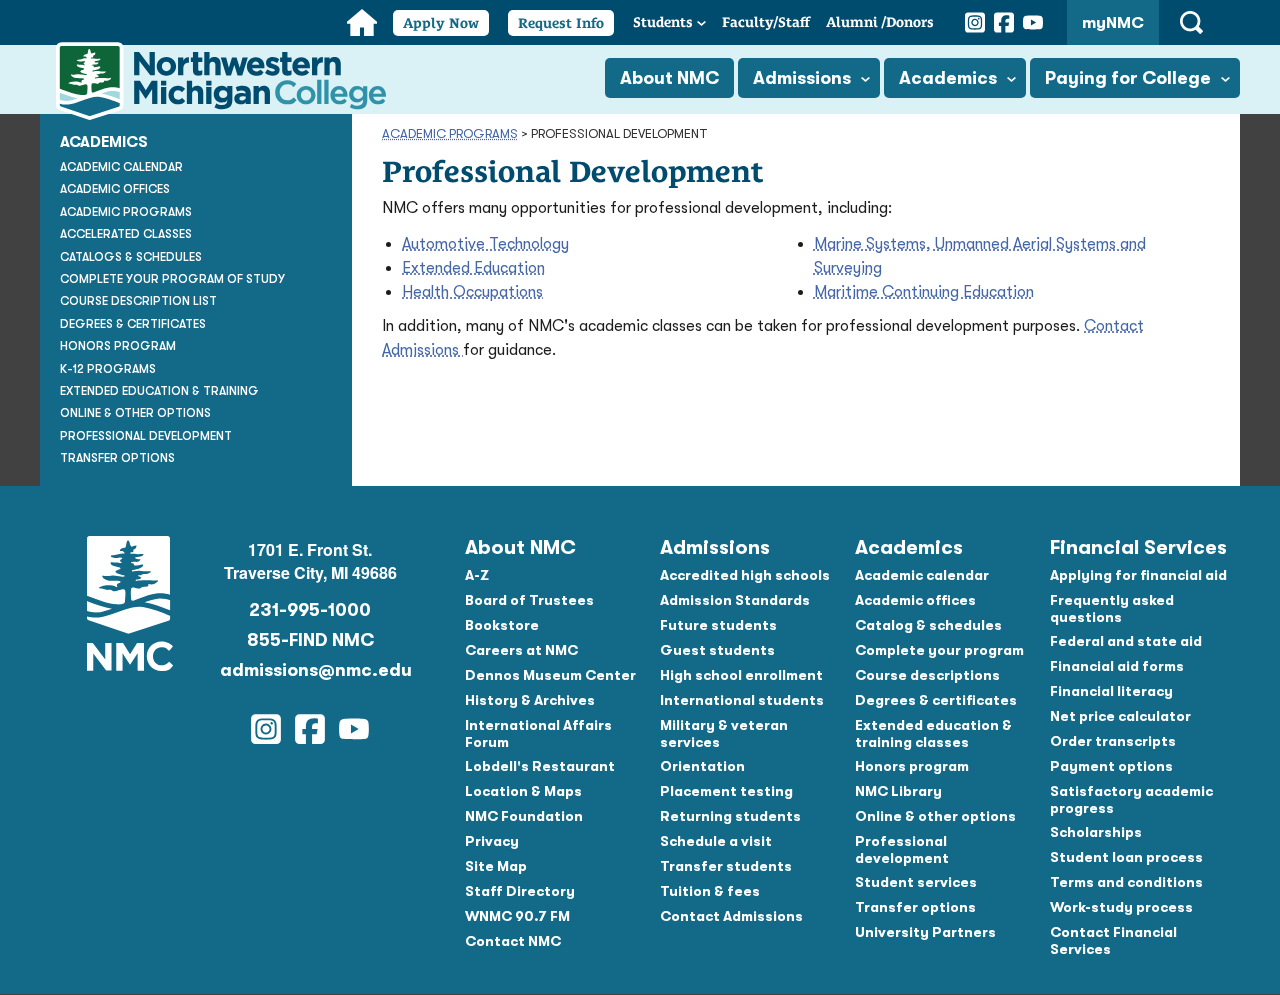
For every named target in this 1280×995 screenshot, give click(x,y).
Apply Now (441, 23)
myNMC (1113, 23)
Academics (948, 78)
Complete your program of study (172, 279)
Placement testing (726, 791)
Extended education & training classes (933, 733)
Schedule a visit (716, 841)
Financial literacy (1111, 691)
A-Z (477, 575)
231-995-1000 (310, 610)
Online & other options (935, 816)
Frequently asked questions (1112, 608)
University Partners (925, 932)
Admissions (802, 78)
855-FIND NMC (310, 640)
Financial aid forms (1117, 666)
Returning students (730, 816)
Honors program (912, 766)
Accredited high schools (745, 575)
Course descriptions (927, 675)
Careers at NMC (521, 650)
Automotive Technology (485, 244)
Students (663, 22)
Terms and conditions (1126, 882)
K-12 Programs (108, 369)
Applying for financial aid (1138, 575)
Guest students (717, 650)
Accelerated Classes (126, 234)
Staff (766, 22)
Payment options (1111, 766)
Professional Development (146, 436)
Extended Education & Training (159, 391)
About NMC (669, 78)
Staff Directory (520, 891)
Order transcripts (1113, 741)
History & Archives (530, 700)
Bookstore (502, 625)
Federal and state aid (1126, 641)
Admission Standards (735, 600)
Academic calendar (922, 575)
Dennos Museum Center (550, 675)
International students (742, 700)
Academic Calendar (121, 167)
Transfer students (726, 866)
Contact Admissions (731, 916)
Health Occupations (472, 292)
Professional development (902, 849)
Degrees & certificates (936, 700)
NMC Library (898, 791)
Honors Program (118, 346)
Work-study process (1121, 907)
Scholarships (1096, 832)
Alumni (880, 22)
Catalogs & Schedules (131, 257)
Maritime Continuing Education (924, 292)
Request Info (561, 23)
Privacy (492, 841)
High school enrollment (741, 675)
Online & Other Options (135, 413)
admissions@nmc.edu (310, 670)
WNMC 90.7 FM (517, 916)
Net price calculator (1120, 716)
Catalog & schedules (928, 625)
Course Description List (138, 301)
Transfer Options (117, 458)
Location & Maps (523, 791)
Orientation (702, 766)
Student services (916, 882)
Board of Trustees (529, 600)
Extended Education (473, 268)
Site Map (496, 866)
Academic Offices (115, 189)
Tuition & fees (710, 891)
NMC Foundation (524, 816)
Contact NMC (513, 941)
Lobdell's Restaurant (540, 766)
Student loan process (1126, 857)
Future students (718, 625)
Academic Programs (450, 133)
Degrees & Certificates (133, 324)
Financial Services (1138, 547)
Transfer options (915, 907)
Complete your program (939, 650)
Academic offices (915, 600)
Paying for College (1128, 78)
